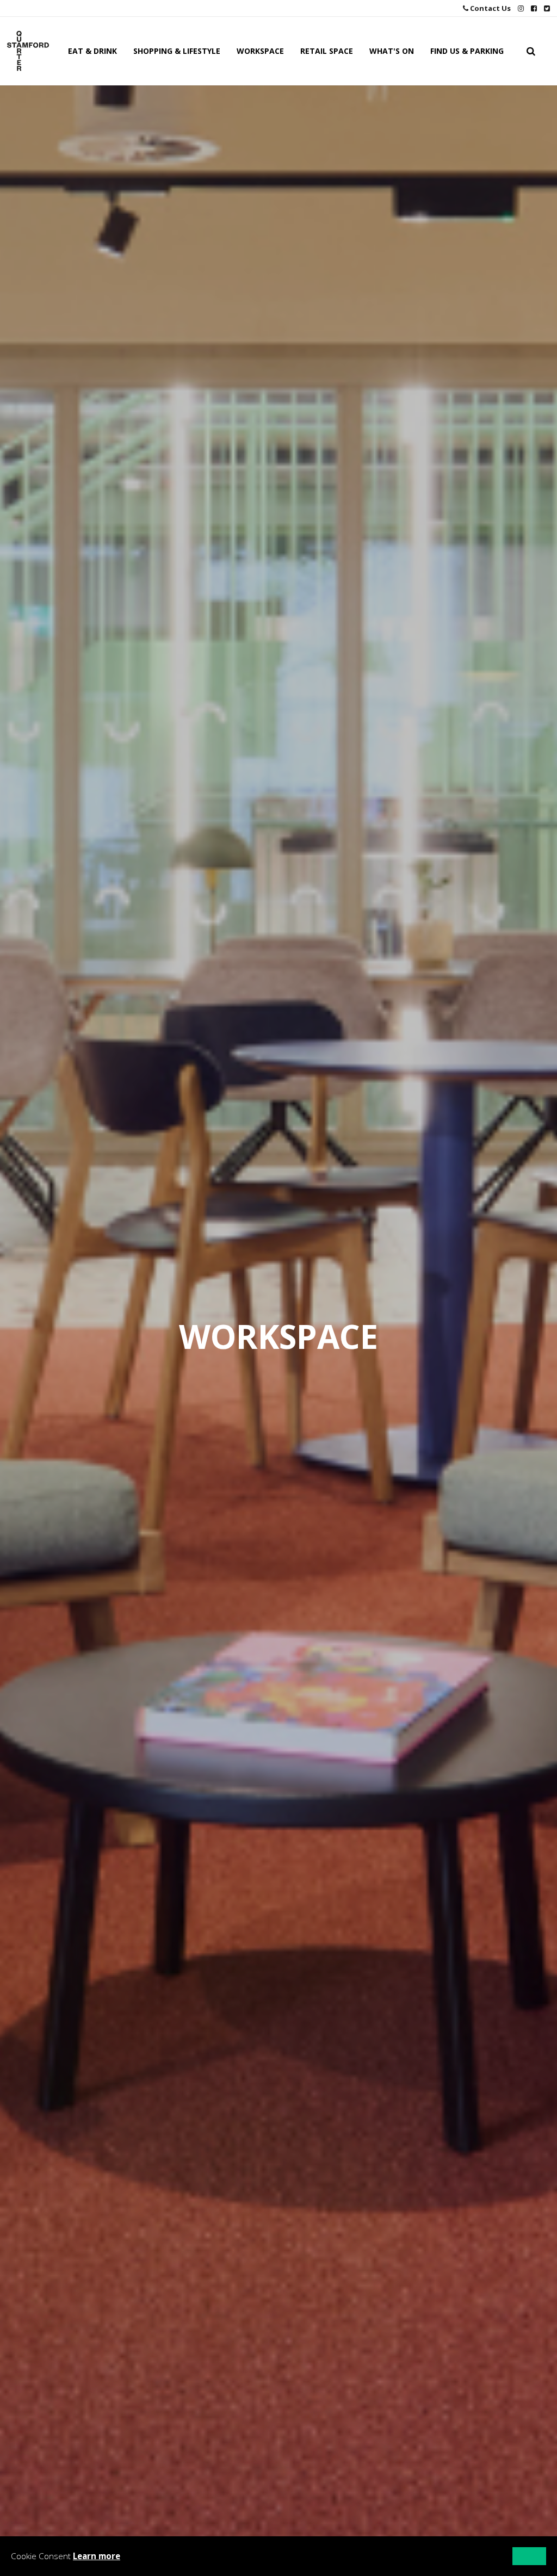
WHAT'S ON (392, 51)
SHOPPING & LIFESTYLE (177, 51)
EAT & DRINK (92, 51)
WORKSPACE (260, 51)
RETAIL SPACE (327, 51)
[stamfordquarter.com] (28, 51)
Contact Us (490, 8)
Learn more (97, 2556)
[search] (531, 51)
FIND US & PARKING (467, 51)
